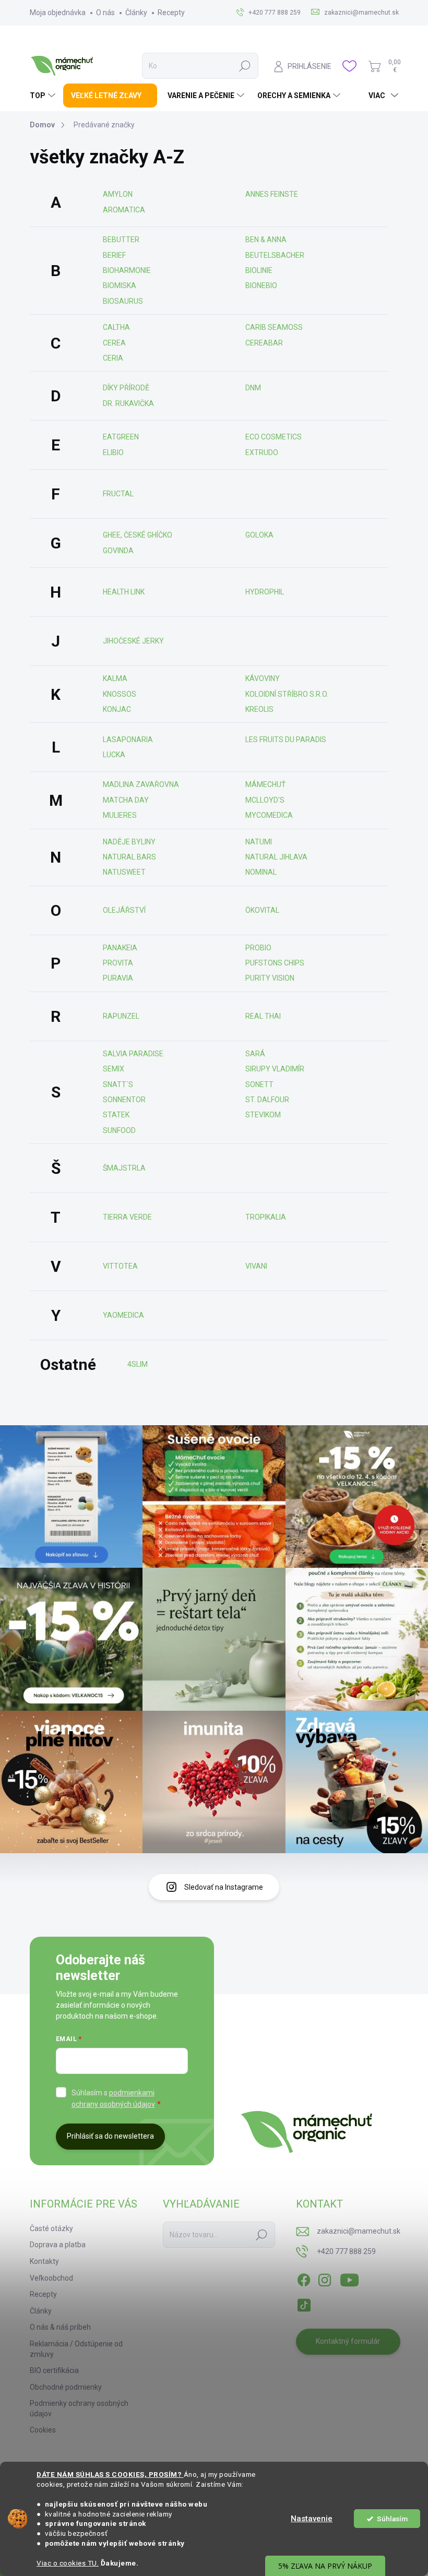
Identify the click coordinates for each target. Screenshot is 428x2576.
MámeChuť (265, 784)
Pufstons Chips (275, 963)
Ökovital (262, 910)
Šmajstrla (124, 1168)
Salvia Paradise (133, 1054)
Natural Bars (129, 857)
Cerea (114, 343)
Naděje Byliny (129, 842)
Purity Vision (270, 978)
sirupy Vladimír (275, 1069)
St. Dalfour (267, 1100)
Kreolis (259, 709)
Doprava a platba (58, 2245)
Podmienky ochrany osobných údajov (79, 2408)
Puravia (118, 978)
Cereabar (264, 343)
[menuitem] (44, 96)
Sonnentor (124, 1100)
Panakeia (120, 948)
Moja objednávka (58, 13)
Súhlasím (392, 2519)
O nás (105, 13)
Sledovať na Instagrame (224, 1887)
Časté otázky (51, 2228)
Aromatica (124, 210)
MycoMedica (269, 815)
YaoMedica (123, 1315)
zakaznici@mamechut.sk (359, 2231)
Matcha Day (126, 800)
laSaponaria (128, 740)
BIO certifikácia (54, 2370)
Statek (116, 1115)
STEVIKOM (263, 1115)
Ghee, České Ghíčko (138, 535)
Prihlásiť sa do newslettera (110, 2136)
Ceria (113, 358)
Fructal (118, 494)
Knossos (120, 694)
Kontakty (44, 2261)
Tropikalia (266, 1217)
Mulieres (120, 815)
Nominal (261, 872)
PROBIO (258, 948)
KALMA (115, 678)
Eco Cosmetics (274, 437)
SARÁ (255, 1054)
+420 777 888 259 (346, 2251)
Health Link (124, 592)
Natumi (259, 842)
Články (136, 13)
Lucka (114, 755)
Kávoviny (263, 678)
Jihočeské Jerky (133, 641)
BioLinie (259, 270)
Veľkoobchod (51, 2278)
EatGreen (121, 437)
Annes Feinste (272, 194)
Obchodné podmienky (66, 2387)
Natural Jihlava (276, 857)
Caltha (116, 327)
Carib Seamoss (274, 327)
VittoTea (120, 1266)
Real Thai (263, 1016)
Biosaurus (123, 301)
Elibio (113, 452)
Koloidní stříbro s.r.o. (287, 694)
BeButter (121, 240)
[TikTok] (304, 2303)
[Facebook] (304, 2278)
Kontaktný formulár (348, 2341)
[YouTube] (349, 2278)
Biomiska (120, 285)
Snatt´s (118, 1084)
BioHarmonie (127, 270)
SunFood (119, 1130)
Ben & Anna (266, 240)
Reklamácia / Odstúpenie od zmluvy (76, 2349)
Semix (114, 1069)
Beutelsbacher (275, 255)
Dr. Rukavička (128, 403)
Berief (114, 255)
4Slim (138, 1364)
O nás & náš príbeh (60, 2327)
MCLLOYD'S (265, 800)
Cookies (43, 2430)
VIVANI (256, 1266)
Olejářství (124, 910)
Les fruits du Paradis (286, 740)
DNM (253, 388)
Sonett (259, 1084)
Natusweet (124, 872)
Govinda (118, 551)
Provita (118, 963)
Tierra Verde (127, 1217)
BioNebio (261, 285)
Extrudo (262, 452)
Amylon (118, 194)
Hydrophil (265, 592)
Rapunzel (121, 1016)
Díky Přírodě (126, 388)
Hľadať (245, 66)
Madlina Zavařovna (141, 784)
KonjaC (117, 709)
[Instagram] (325, 2278)
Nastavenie (312, 2519)
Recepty (171, 13)
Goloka (259, 535)
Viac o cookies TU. (68, 2563)
